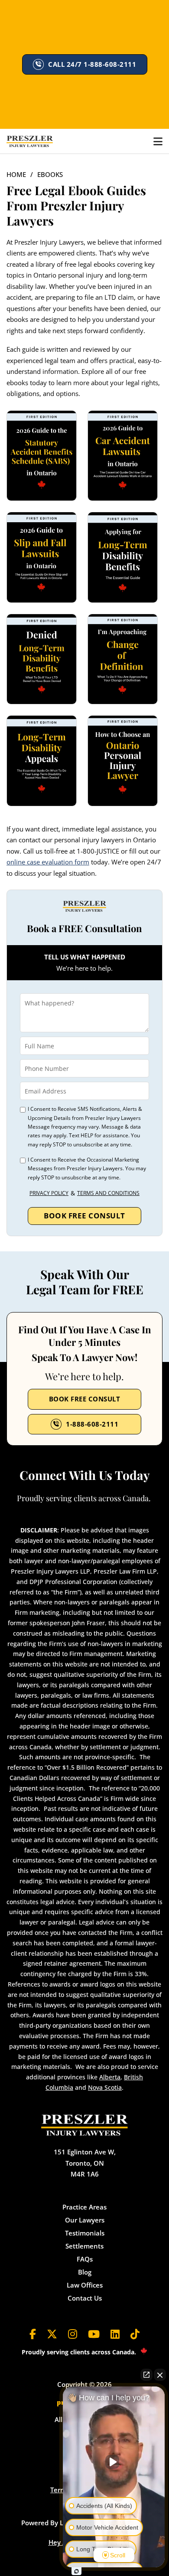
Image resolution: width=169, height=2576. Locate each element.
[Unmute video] (114, 2462)
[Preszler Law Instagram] (73, 2334)
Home (16, 174)
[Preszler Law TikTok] (135, 2334)
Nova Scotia (105, 2087)
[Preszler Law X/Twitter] (52, 2334)
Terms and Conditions (108, 1193)
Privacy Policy (49, 1193)
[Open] (158, 141)
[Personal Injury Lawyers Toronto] (30, 141)
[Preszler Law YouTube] (94, 2334)
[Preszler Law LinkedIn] (115, 2334)
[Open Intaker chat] (76, 2571)
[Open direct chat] (146, 2375)
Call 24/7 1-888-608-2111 (92, 64)
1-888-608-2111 (92, 1424)
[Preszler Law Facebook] (33, 2334)
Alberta (110, 2077)
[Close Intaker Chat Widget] (160, 2375)
